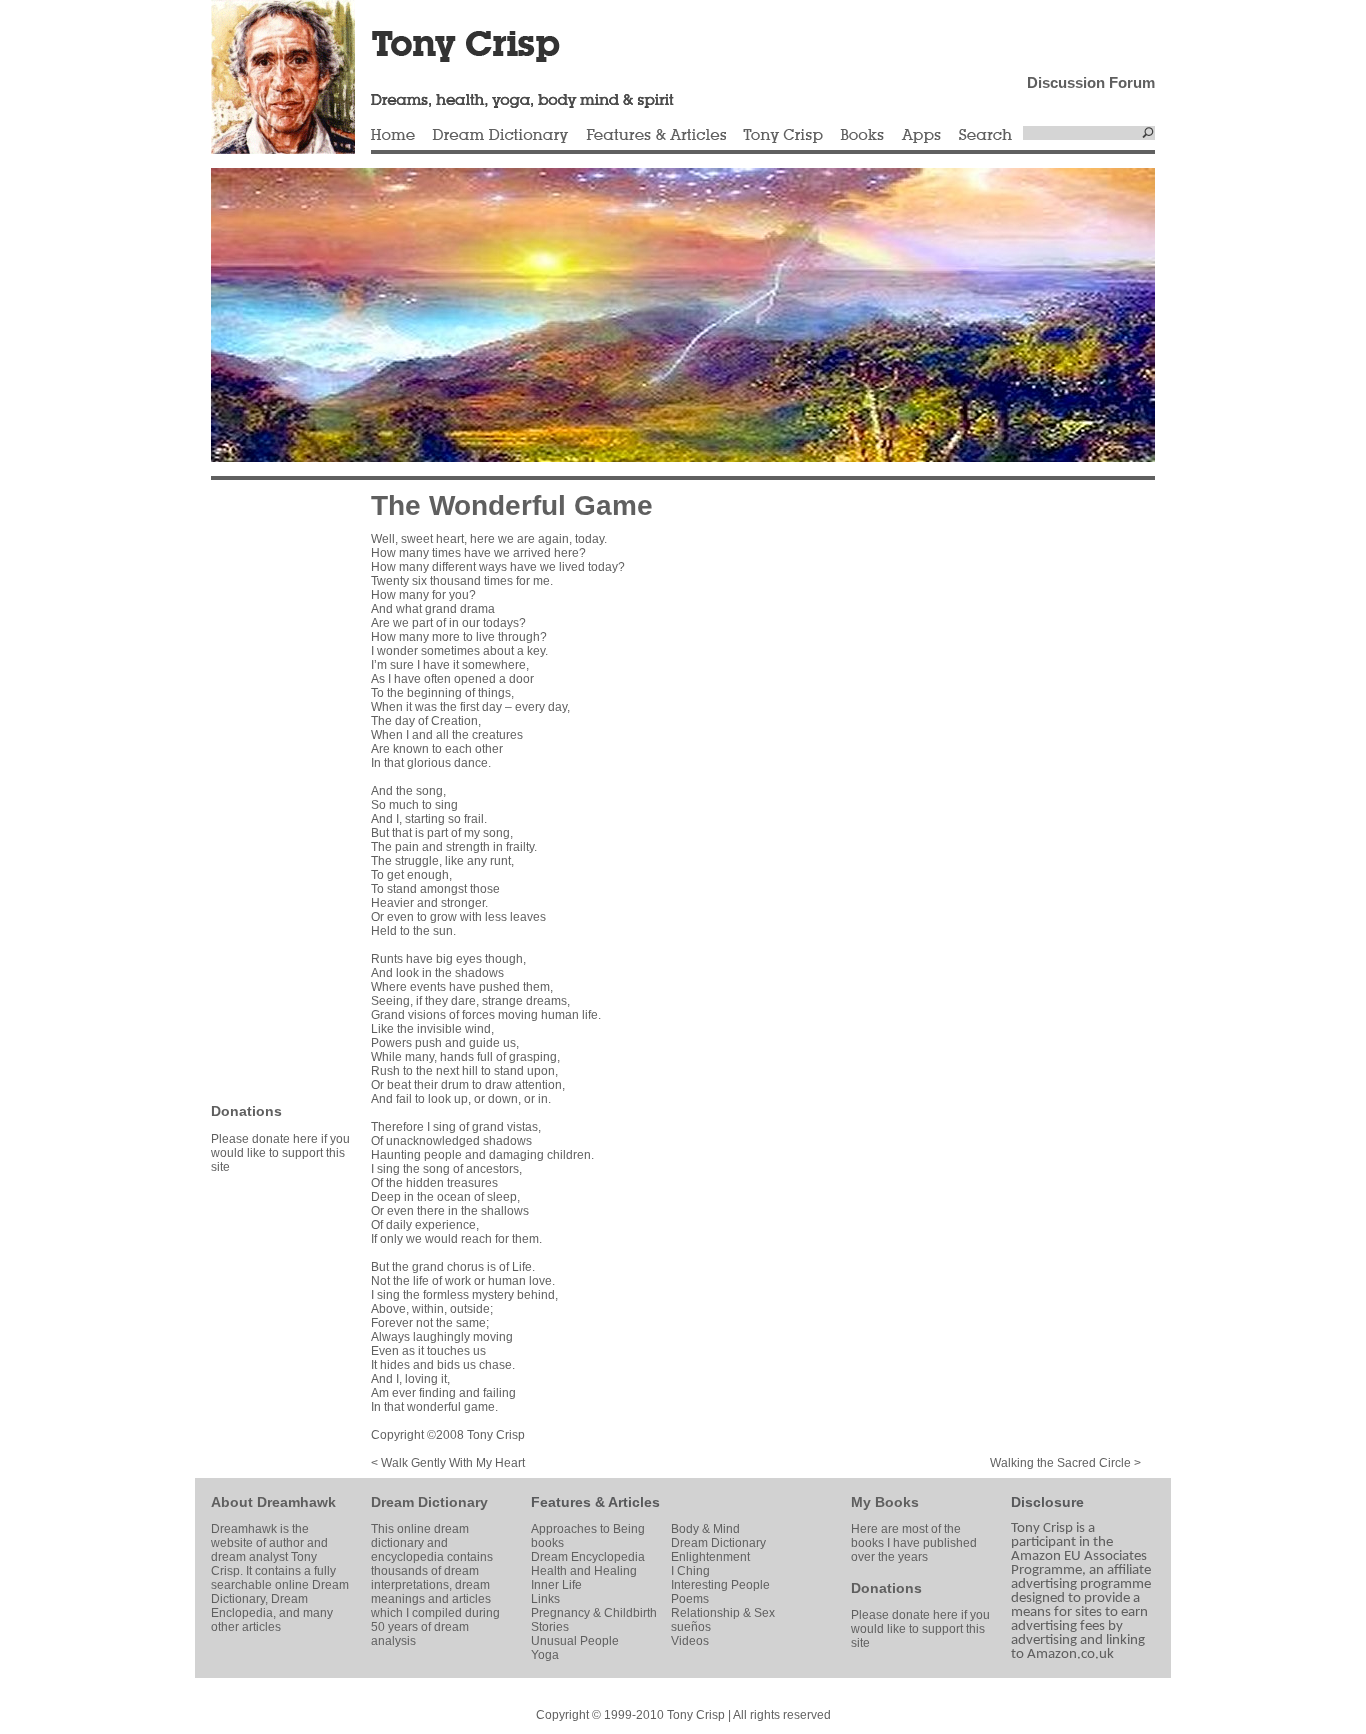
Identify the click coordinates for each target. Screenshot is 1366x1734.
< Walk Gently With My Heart (448, 1463)
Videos (690, 1641)
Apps (921, 136)
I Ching (690, 1571)
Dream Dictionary (500, 136)
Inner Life (556, 1585)
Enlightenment (710, 1557)
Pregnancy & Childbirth (594, 1613)
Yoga (545, 1655)
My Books (885, 1502)
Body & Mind (705, 1529)
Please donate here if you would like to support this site (280, 1153)
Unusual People (575, 1641)
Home (393, 136)
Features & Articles (656, 136)
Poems (690, 1599)
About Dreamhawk (273, 1502)
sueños (691, 1627)
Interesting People (720, 1585)
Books (862, 136)
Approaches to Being (588, 1529)
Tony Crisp (783, 136)
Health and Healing (584, 1571)
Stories (550, 1627)
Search (986, 136)
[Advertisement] (271, 790)
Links (545, 1599)
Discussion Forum (1091, 82)
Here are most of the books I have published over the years (914, 1543)
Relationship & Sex (723, 1613)
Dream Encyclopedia (588, 1557)
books (547, 1543)
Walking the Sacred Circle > (1065, 1463)
